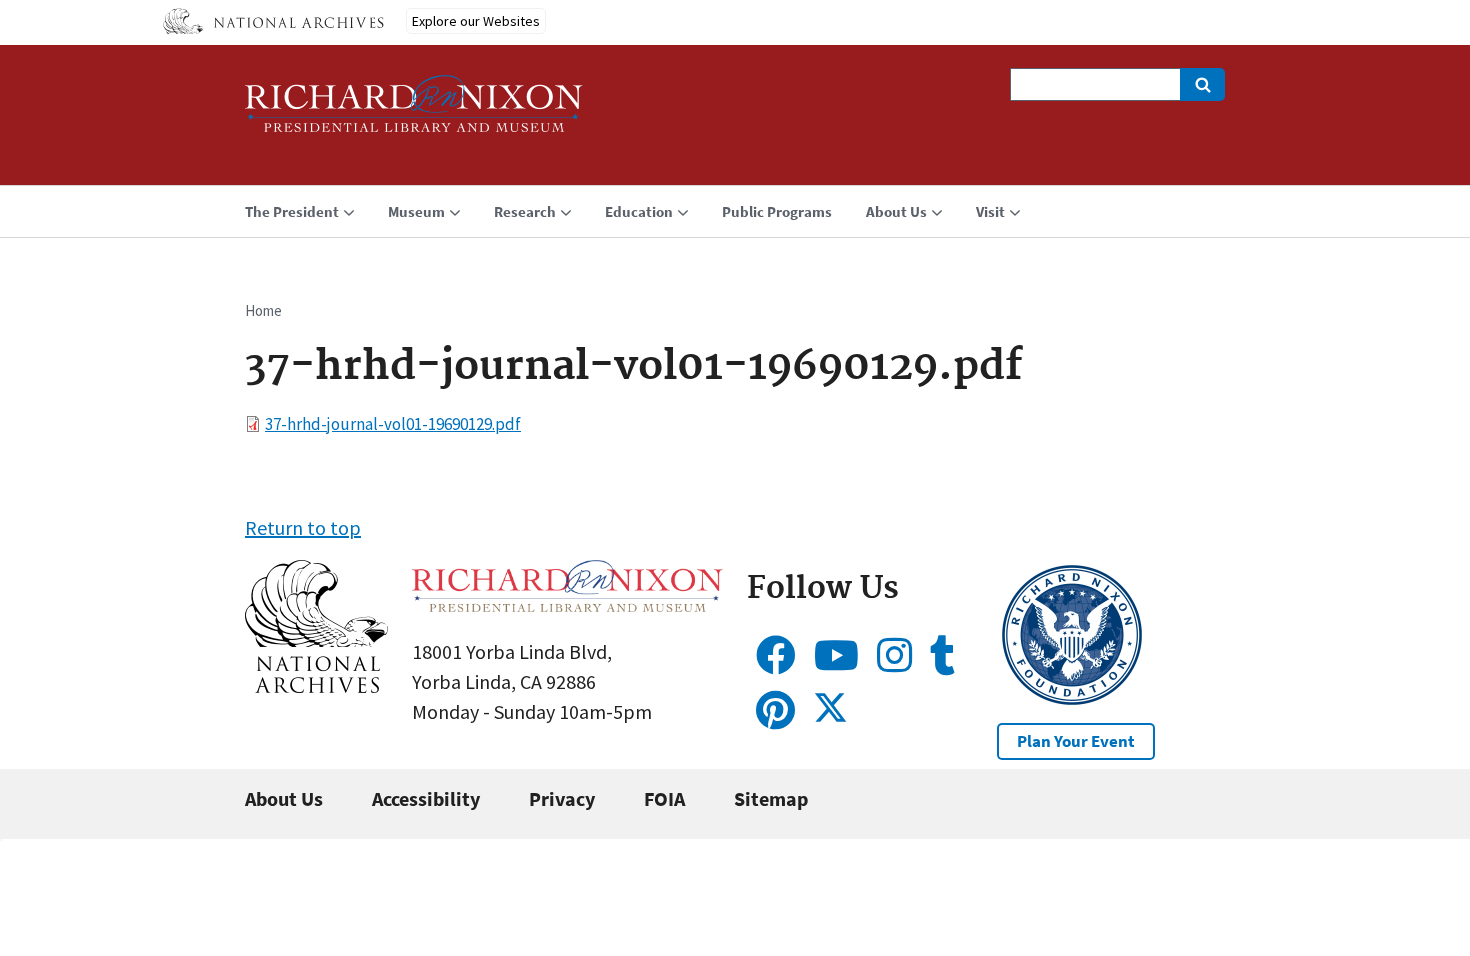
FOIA (664, 798)
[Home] (414, 112)
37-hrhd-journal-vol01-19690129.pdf (393, 424)
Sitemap (771, 798)
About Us (284, 798)
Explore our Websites (476, 21)
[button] (316, 685)
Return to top (303, 527)
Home (263, 310)
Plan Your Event (1076, 741)
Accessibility (426, 798)
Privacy (562, 798)
